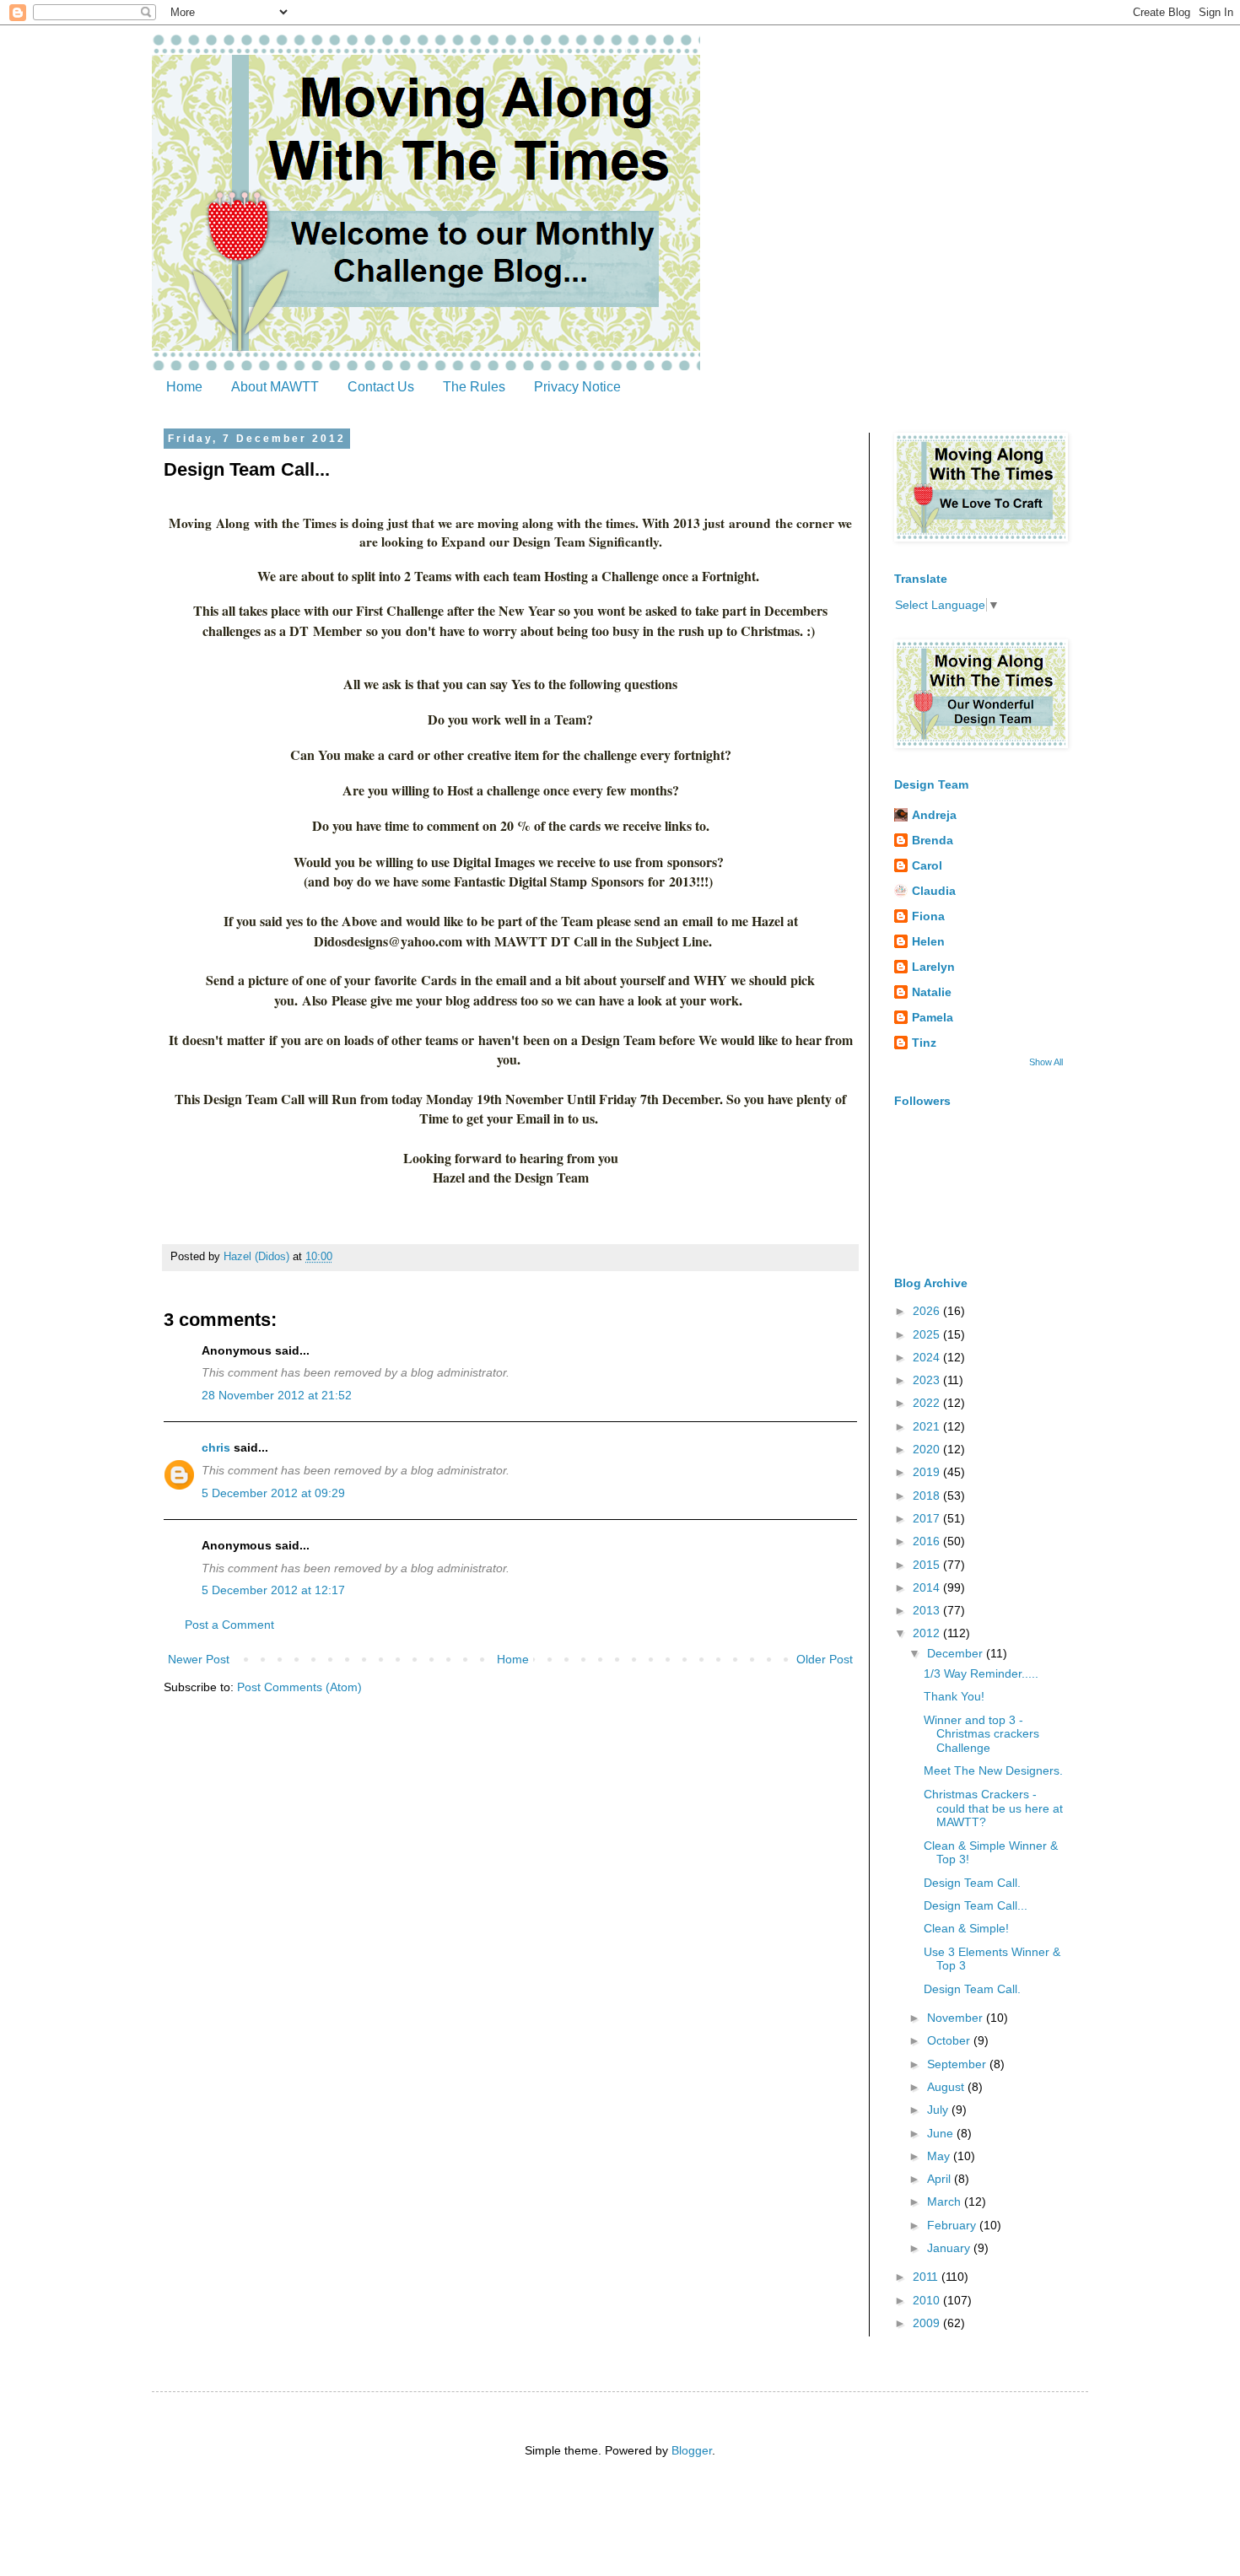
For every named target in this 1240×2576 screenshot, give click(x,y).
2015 (928, 1565)
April (941, 2179)
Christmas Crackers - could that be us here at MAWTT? (993, 1808)
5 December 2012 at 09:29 (273, 1493)
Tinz (924, 1043)
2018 (928, 1495)
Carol (927, 865)
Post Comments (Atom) (299, 1687)
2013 (928, 1610)
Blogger (692, 2450)
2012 (928, 1633)
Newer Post (199, 1659)
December (957, 1653)
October (950, 2040)
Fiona (928, 916)
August (947, 2087)
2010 (928, 2300)
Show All (1046, 1062)
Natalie (932, 992)
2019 (928, 1472)
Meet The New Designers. (993, 1770)
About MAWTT (275, 387)
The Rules (474, 387)
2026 (928, 1311)
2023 (928, 1380)
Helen (928, 941)
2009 (928, 2323)
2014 (928, 1587)
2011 (927, 2277)
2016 (928, 1541)
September (958, 2064)
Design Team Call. (972, 1883)
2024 (928, 1357)
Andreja (934, 815)
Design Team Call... (976, 1905)
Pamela (933, 1017)
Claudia (934, 891)
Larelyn (933, 967)
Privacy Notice (577, 387)
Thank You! (954, 1696)
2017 (928, 1518)
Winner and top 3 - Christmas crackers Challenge (981, 1734)
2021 (928, 1426)
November (957, 2018)
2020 (928, 1449)
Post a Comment (229, 1625)
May (940, 2156)
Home (184, 387)
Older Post (825, 1659)
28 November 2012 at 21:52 (277, 1395)
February (953, 2225)
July (939, 2110)
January (950, 2248)
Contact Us (381, 387)
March (946, 2201)
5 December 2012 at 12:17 (273, 1590)
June (942, 2133)
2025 (928, 1334)
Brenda (933, 840)
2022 (928, 1403)
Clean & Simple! (966, 1928)
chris (216, 1447)
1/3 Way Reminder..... (981, 1673)
